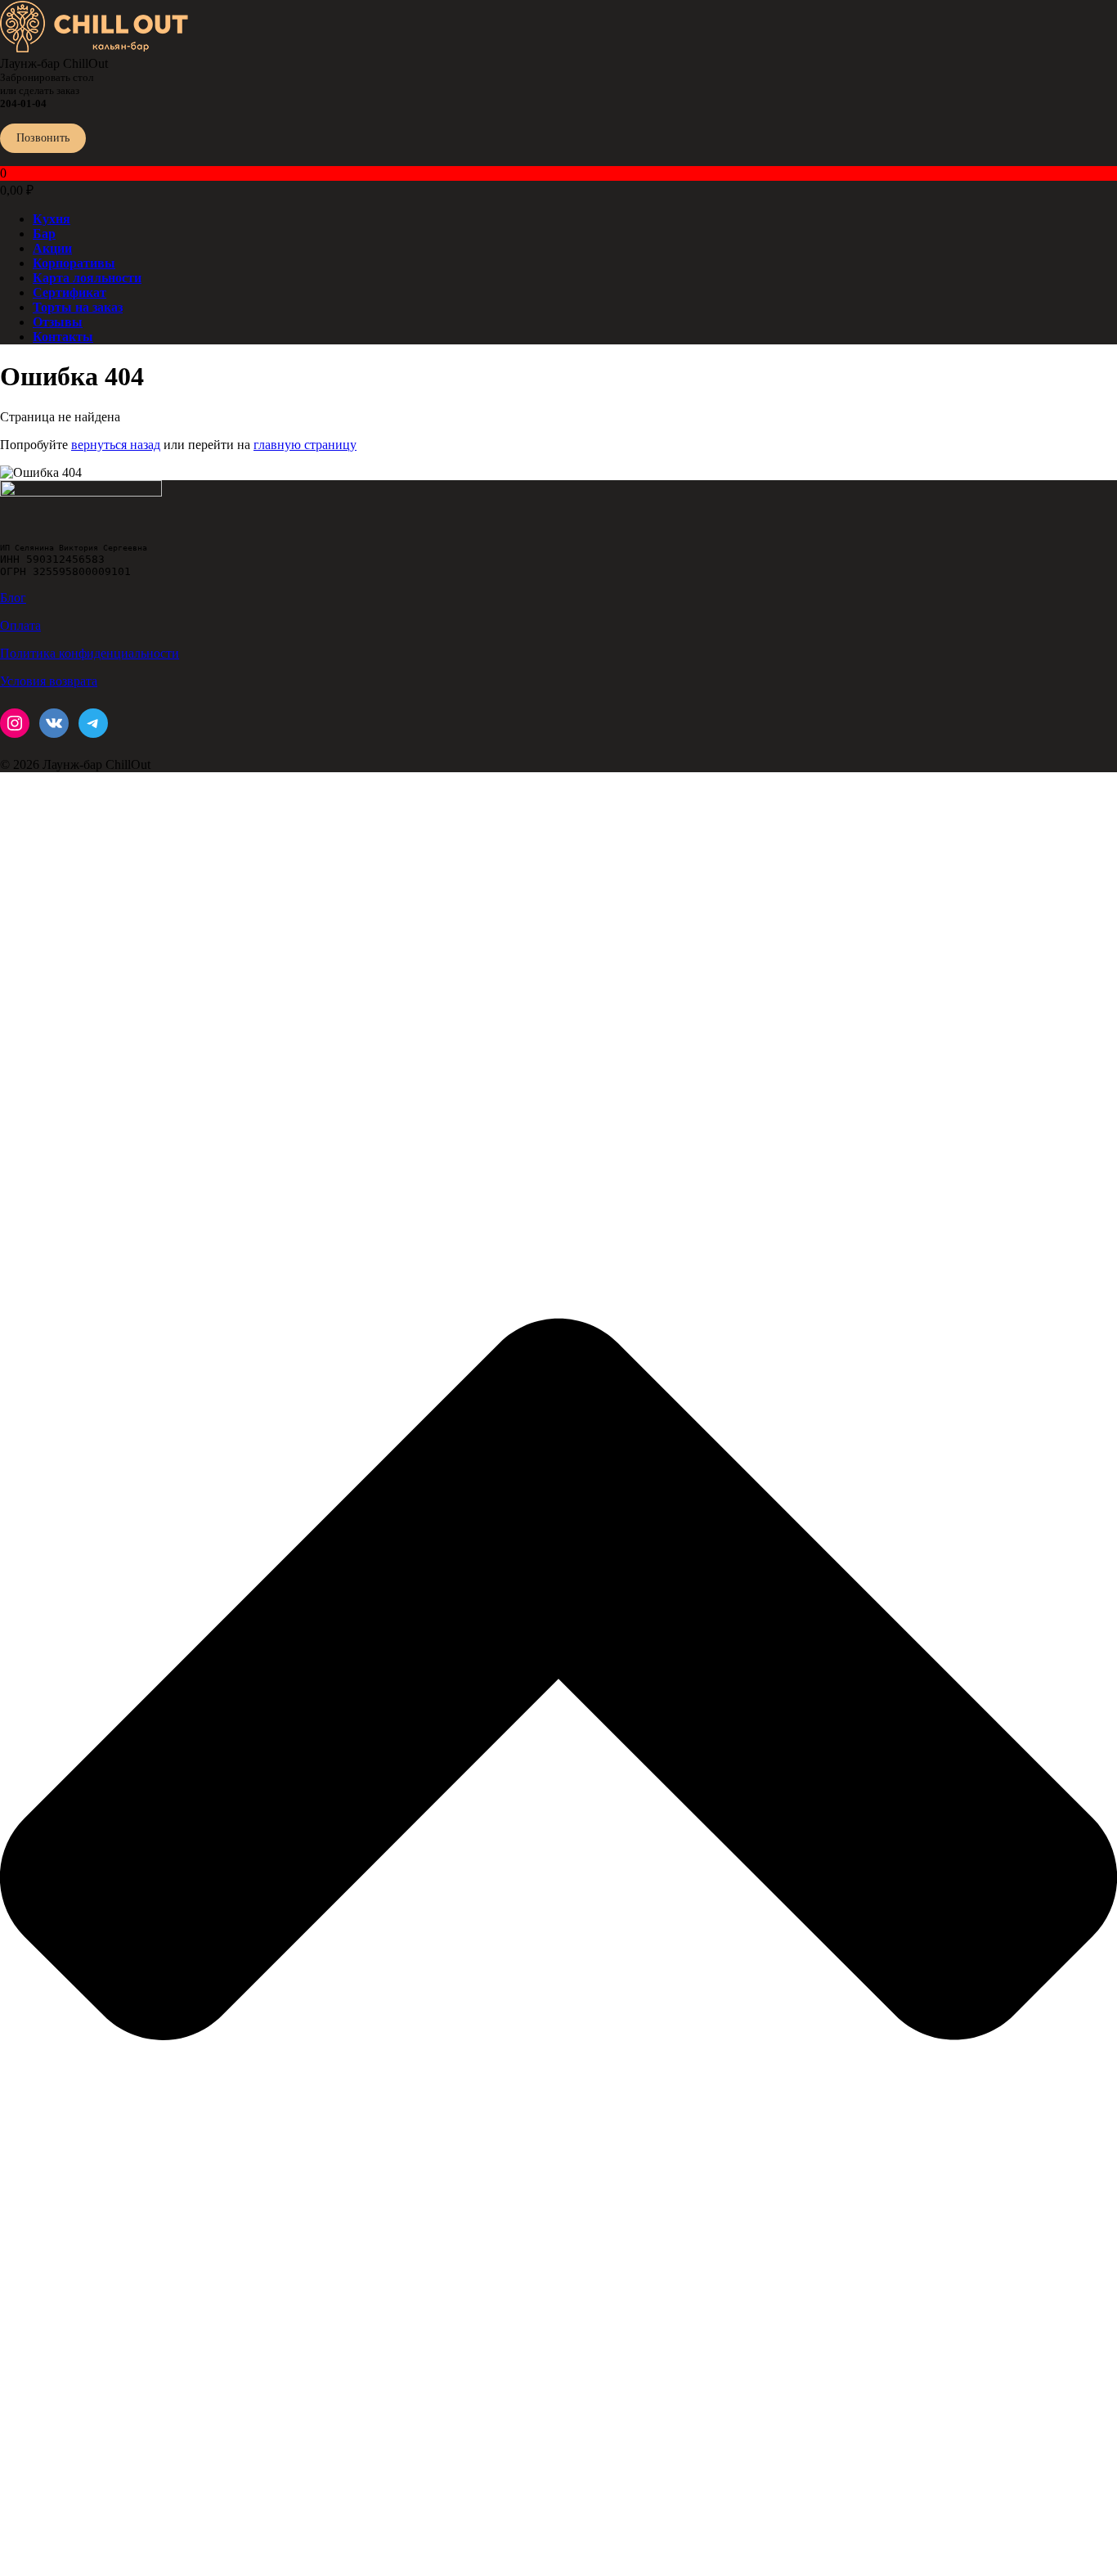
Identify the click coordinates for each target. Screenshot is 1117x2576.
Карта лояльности (87, 278)
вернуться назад (116, 445)
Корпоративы (74, 263)
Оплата (20, 625)
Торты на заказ (78, 307)
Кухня (52, 219)
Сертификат (70, 292)
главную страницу (305, 445)
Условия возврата (49, 681)
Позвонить (43, 138)
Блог (13, 598)
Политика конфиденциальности (90, 653)
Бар (44, 234)
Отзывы (58, 322)
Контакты (63, 337)
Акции (52, 248)
